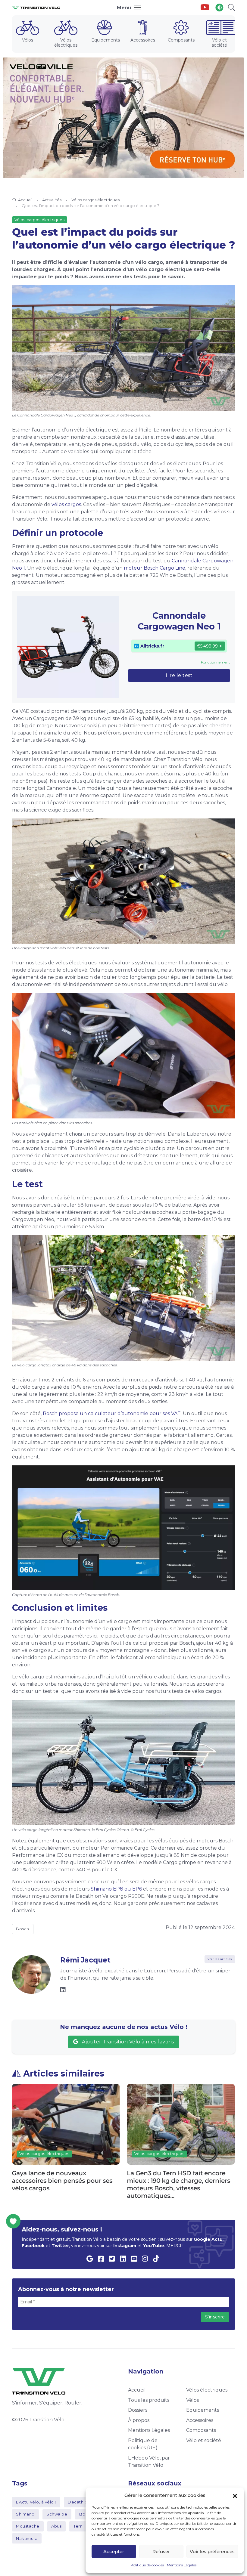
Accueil (25, 200)
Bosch (23, 1929)
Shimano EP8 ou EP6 (116, 1889)
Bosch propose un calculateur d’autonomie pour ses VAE (112, 1413)
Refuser (161, 2551)
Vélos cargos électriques (95, 200)
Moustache (28, 2526)
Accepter (114, 2551)
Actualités (52, 200)
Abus (56, 2526)
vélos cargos (66, 504)
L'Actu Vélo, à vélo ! (36, 2502)
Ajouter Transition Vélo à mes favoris (127, 2042)
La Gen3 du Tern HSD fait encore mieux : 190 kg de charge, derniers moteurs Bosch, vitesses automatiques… (64, 2184)
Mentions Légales (182, 2565)
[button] (235, 2495)
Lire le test (179, 675)
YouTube (154, 2246)
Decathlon (79, 2502)
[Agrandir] (227, 293)
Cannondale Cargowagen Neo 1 (179, 621)
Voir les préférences (212, 2551)
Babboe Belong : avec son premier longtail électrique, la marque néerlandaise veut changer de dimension (180, 2184)
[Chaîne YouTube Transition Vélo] (205, 8)
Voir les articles (220, 1959)
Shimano (25, 2514)
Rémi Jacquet (85, 1960)
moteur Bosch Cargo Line (155, 568)
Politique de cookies (147, 2565)
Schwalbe (57, 2514)
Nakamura (27, 2538)
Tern (78, 2526)
